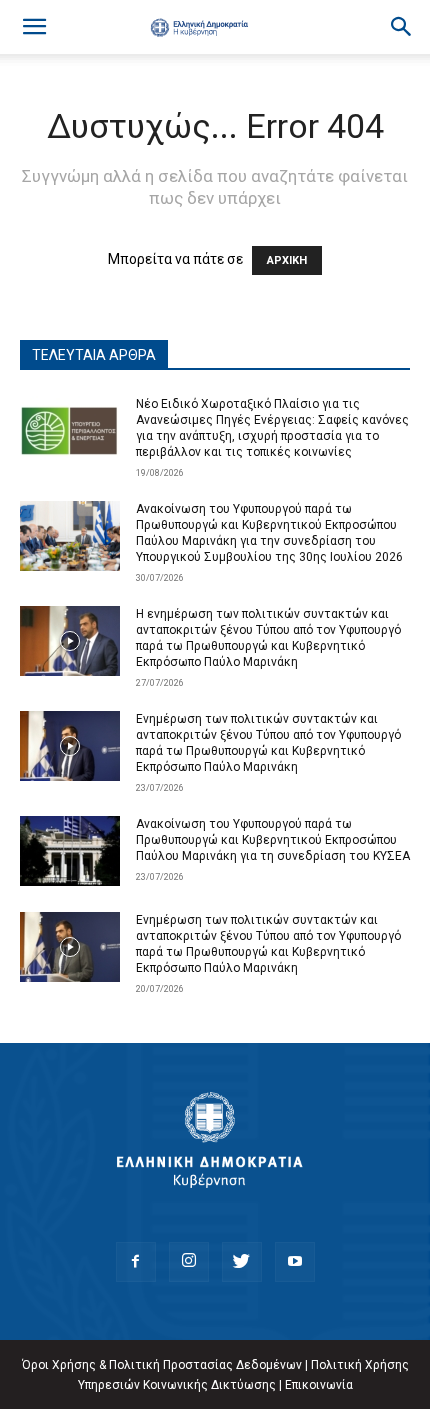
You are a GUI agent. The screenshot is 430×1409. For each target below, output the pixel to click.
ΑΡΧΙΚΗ (287, 260)
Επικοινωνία (319, 1385)
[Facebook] (136, 1262)
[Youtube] (295, 1262)
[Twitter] (242, 1262)
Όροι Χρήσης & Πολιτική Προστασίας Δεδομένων (162, 1365)
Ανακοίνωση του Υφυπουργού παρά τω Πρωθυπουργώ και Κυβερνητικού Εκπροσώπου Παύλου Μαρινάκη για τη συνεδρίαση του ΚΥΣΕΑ (273, 840)
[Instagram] (189, 1262)
